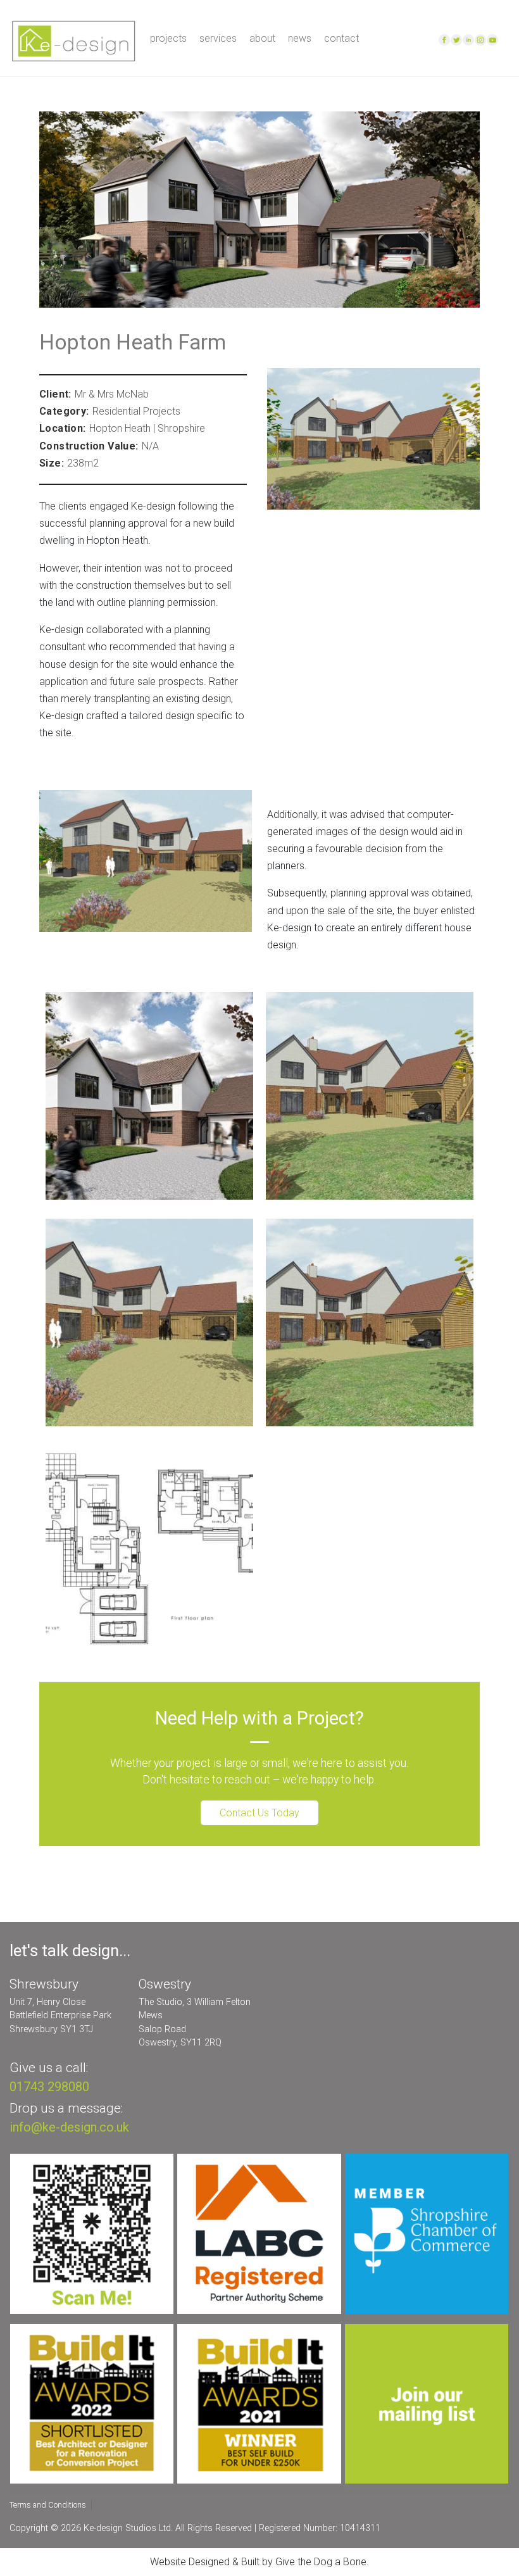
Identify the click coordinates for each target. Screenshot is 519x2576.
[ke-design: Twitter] (457, 39)
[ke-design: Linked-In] (469, 39)
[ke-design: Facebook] (445, 39)
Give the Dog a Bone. (322, 2562)
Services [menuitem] (218, 39)
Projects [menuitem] (168, 39)
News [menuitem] (300, 39)
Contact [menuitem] (341, 39)
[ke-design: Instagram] (481, 39)
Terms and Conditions (48, 2505)
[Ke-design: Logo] (73, 40)
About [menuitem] (262, 39)
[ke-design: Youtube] (493, 39)
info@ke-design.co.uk (69, 2127)
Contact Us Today (259, 1813)
